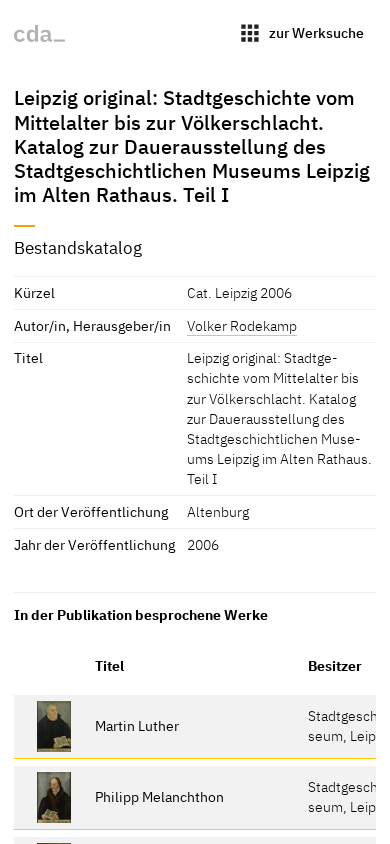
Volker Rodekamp (242, 325)
